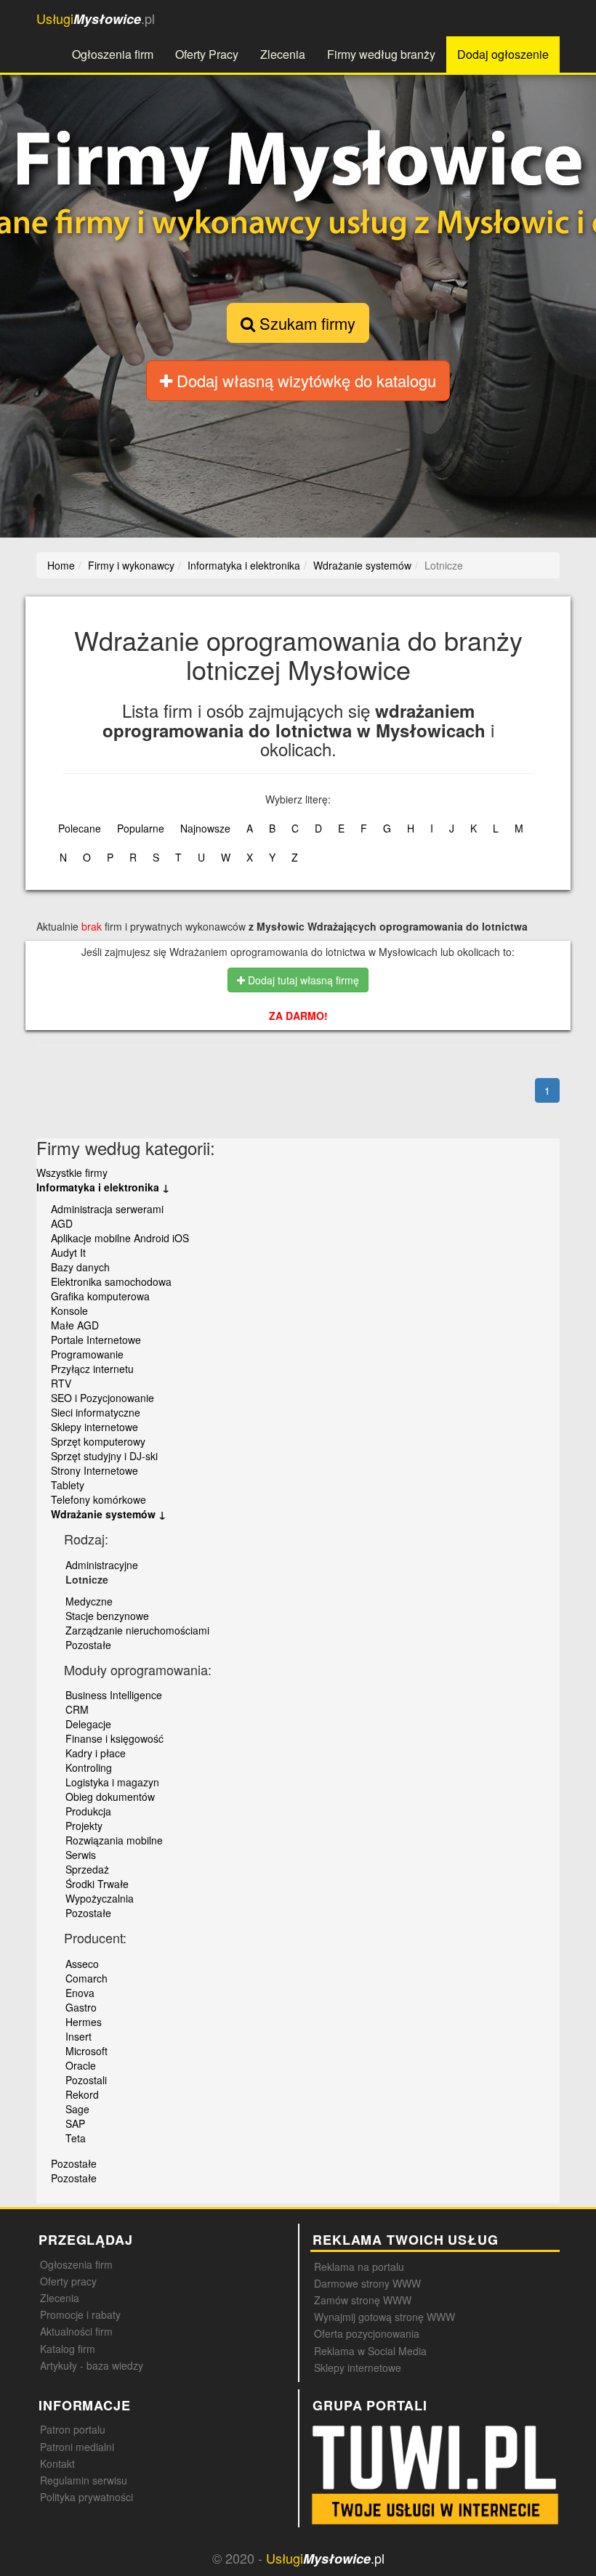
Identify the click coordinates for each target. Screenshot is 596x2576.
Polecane (80, 828)
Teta (76, 2138)
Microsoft (86, 2051)
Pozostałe (88, 1645)
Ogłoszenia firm (113, 54)
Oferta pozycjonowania (367, 2333)
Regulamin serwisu (84, 2480)
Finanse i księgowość (114, 1738)
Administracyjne (102, 1565)
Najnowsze (205, 828)
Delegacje (88, 1724)
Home (61, 565)
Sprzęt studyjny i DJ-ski (104, 1456)
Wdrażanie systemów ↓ (108, 1514)
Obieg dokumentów (110, 1797)
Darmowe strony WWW (367, 2283)
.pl (96, 19)
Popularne (141, 828)
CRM (77, 1709)
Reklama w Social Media (370, 2351)
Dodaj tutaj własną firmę (302, 980)
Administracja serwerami (107, 1209)
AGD (62, 1223)
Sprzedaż (87, 1869)
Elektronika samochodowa (111, 1281)
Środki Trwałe (97, 1884)
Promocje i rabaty (80, 2314)
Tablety (68, 1485)
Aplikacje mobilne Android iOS (120, 1238)
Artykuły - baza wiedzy (92, 2365)
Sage (77, 2109)
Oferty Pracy (207, 54)
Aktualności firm (76, 2331)
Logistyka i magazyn (112, 1782)
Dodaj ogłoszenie (503, 54)
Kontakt (57, 2463)
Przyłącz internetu (92, 1369)
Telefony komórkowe (98, 1499)
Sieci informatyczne (96, 1412)
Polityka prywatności (86, 2497)
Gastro (81, 2007)
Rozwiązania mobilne (114, 1840)
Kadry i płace (96, 1753)
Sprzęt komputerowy (98, 1441)
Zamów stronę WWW (363, 2300)
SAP (75, 2123)
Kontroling (89, 1767)
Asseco (82, 1964)
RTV (61, 1383)
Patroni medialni (77, 2447)
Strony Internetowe (94, 1470)
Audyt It (68, 1252)
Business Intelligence (114, 1695)
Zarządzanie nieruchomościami (137, 1630)
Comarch (86, 1978)
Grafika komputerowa (100, 1296)
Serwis (81, 1855)
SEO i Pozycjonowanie (102, 1398)
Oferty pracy (68, 2281)
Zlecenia (283, 54)
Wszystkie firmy (72, 1172)
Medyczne (89, 1601)
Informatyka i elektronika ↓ (103, 1187)
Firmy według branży (381, 54)
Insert (78, 2036)
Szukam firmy (305, 323)
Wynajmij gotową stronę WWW (384, 2317)
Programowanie (87, 1354)
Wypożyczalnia (100, 1898)
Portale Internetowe (96, 1340)
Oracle (81, 2065)
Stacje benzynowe (107, 1616)
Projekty (84, 1826)
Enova (80, 1993)
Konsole (69, 1311)
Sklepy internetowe (94, 1427)
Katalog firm (68, 2349)
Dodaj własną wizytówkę (304, 380)
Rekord (82, 2094)
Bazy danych (80, 1267)
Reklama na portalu (359, 2267)
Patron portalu (73, 2429)
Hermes (84, 2022)
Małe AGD (75, 1325)
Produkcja (88, 1811)
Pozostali (86, 2080)
